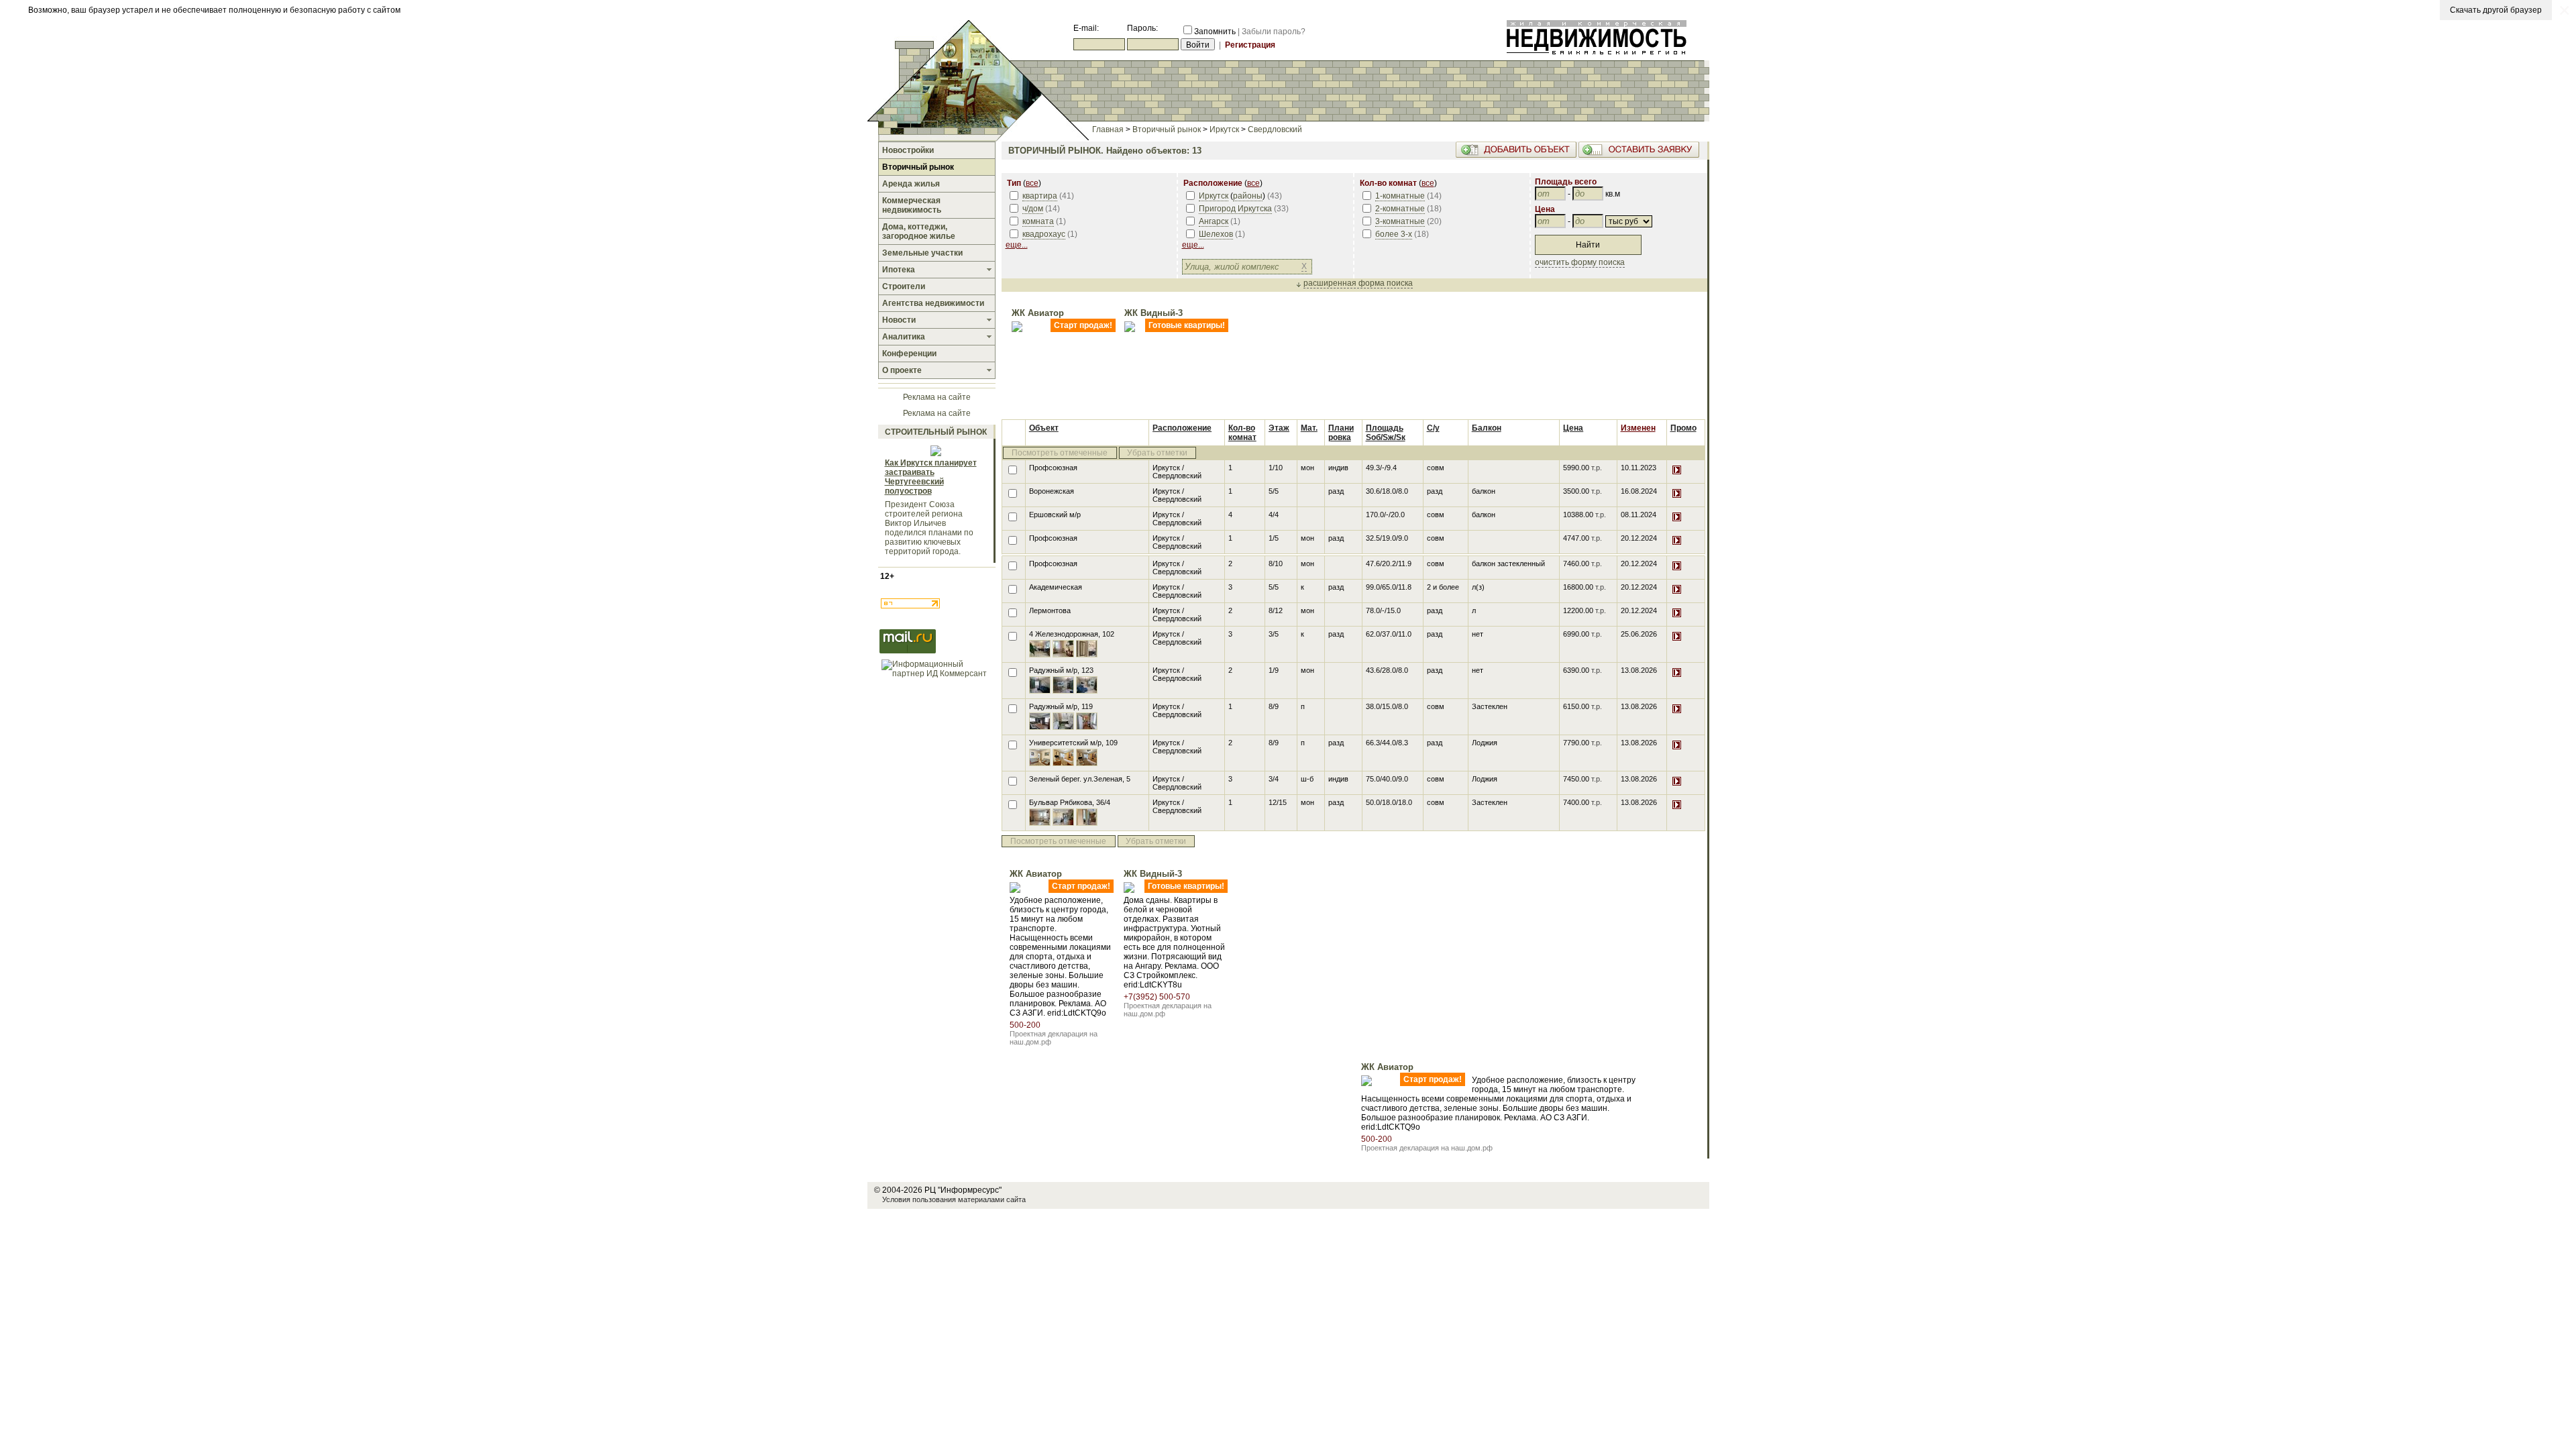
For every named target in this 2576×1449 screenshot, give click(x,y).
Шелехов (1216, 234)
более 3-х (1394, 234)
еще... (1017, 245)
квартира (1040, 196)
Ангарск (1214, 221)
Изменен (1638, 428)
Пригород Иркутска (1235, 209)
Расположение (1182, 428)
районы (1248, 196)
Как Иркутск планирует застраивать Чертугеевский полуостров (931, 477)
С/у (1433, 428)
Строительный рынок (936, 432)
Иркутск (1224, 129)
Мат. (1309, 428)
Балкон (1487, 428)
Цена (1573, 428)
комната (1038, 221)
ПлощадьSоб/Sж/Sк (1386, 433)
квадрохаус (1044, 234)
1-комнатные (1400, 196)
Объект (1044, 428)
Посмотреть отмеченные (1060, 453)
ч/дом (1033, 209)
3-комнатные (1400, 221)
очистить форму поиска (1580, 262)
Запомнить (1215, 32)
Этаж (1279, 428)
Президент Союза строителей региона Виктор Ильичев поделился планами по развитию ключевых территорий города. (929, 528)
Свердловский (1275, 129)
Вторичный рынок (1167, 129)
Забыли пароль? (1274, 32)
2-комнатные (1400, 209)
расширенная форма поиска (1358, 283)
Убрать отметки (1157, 453)
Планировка (1341, 433)
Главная (1108, 129)
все (1032, 183)
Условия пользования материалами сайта (954, 1199)
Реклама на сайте (937, 397)
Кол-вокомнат (1242, 433)
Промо (1683, 428)
